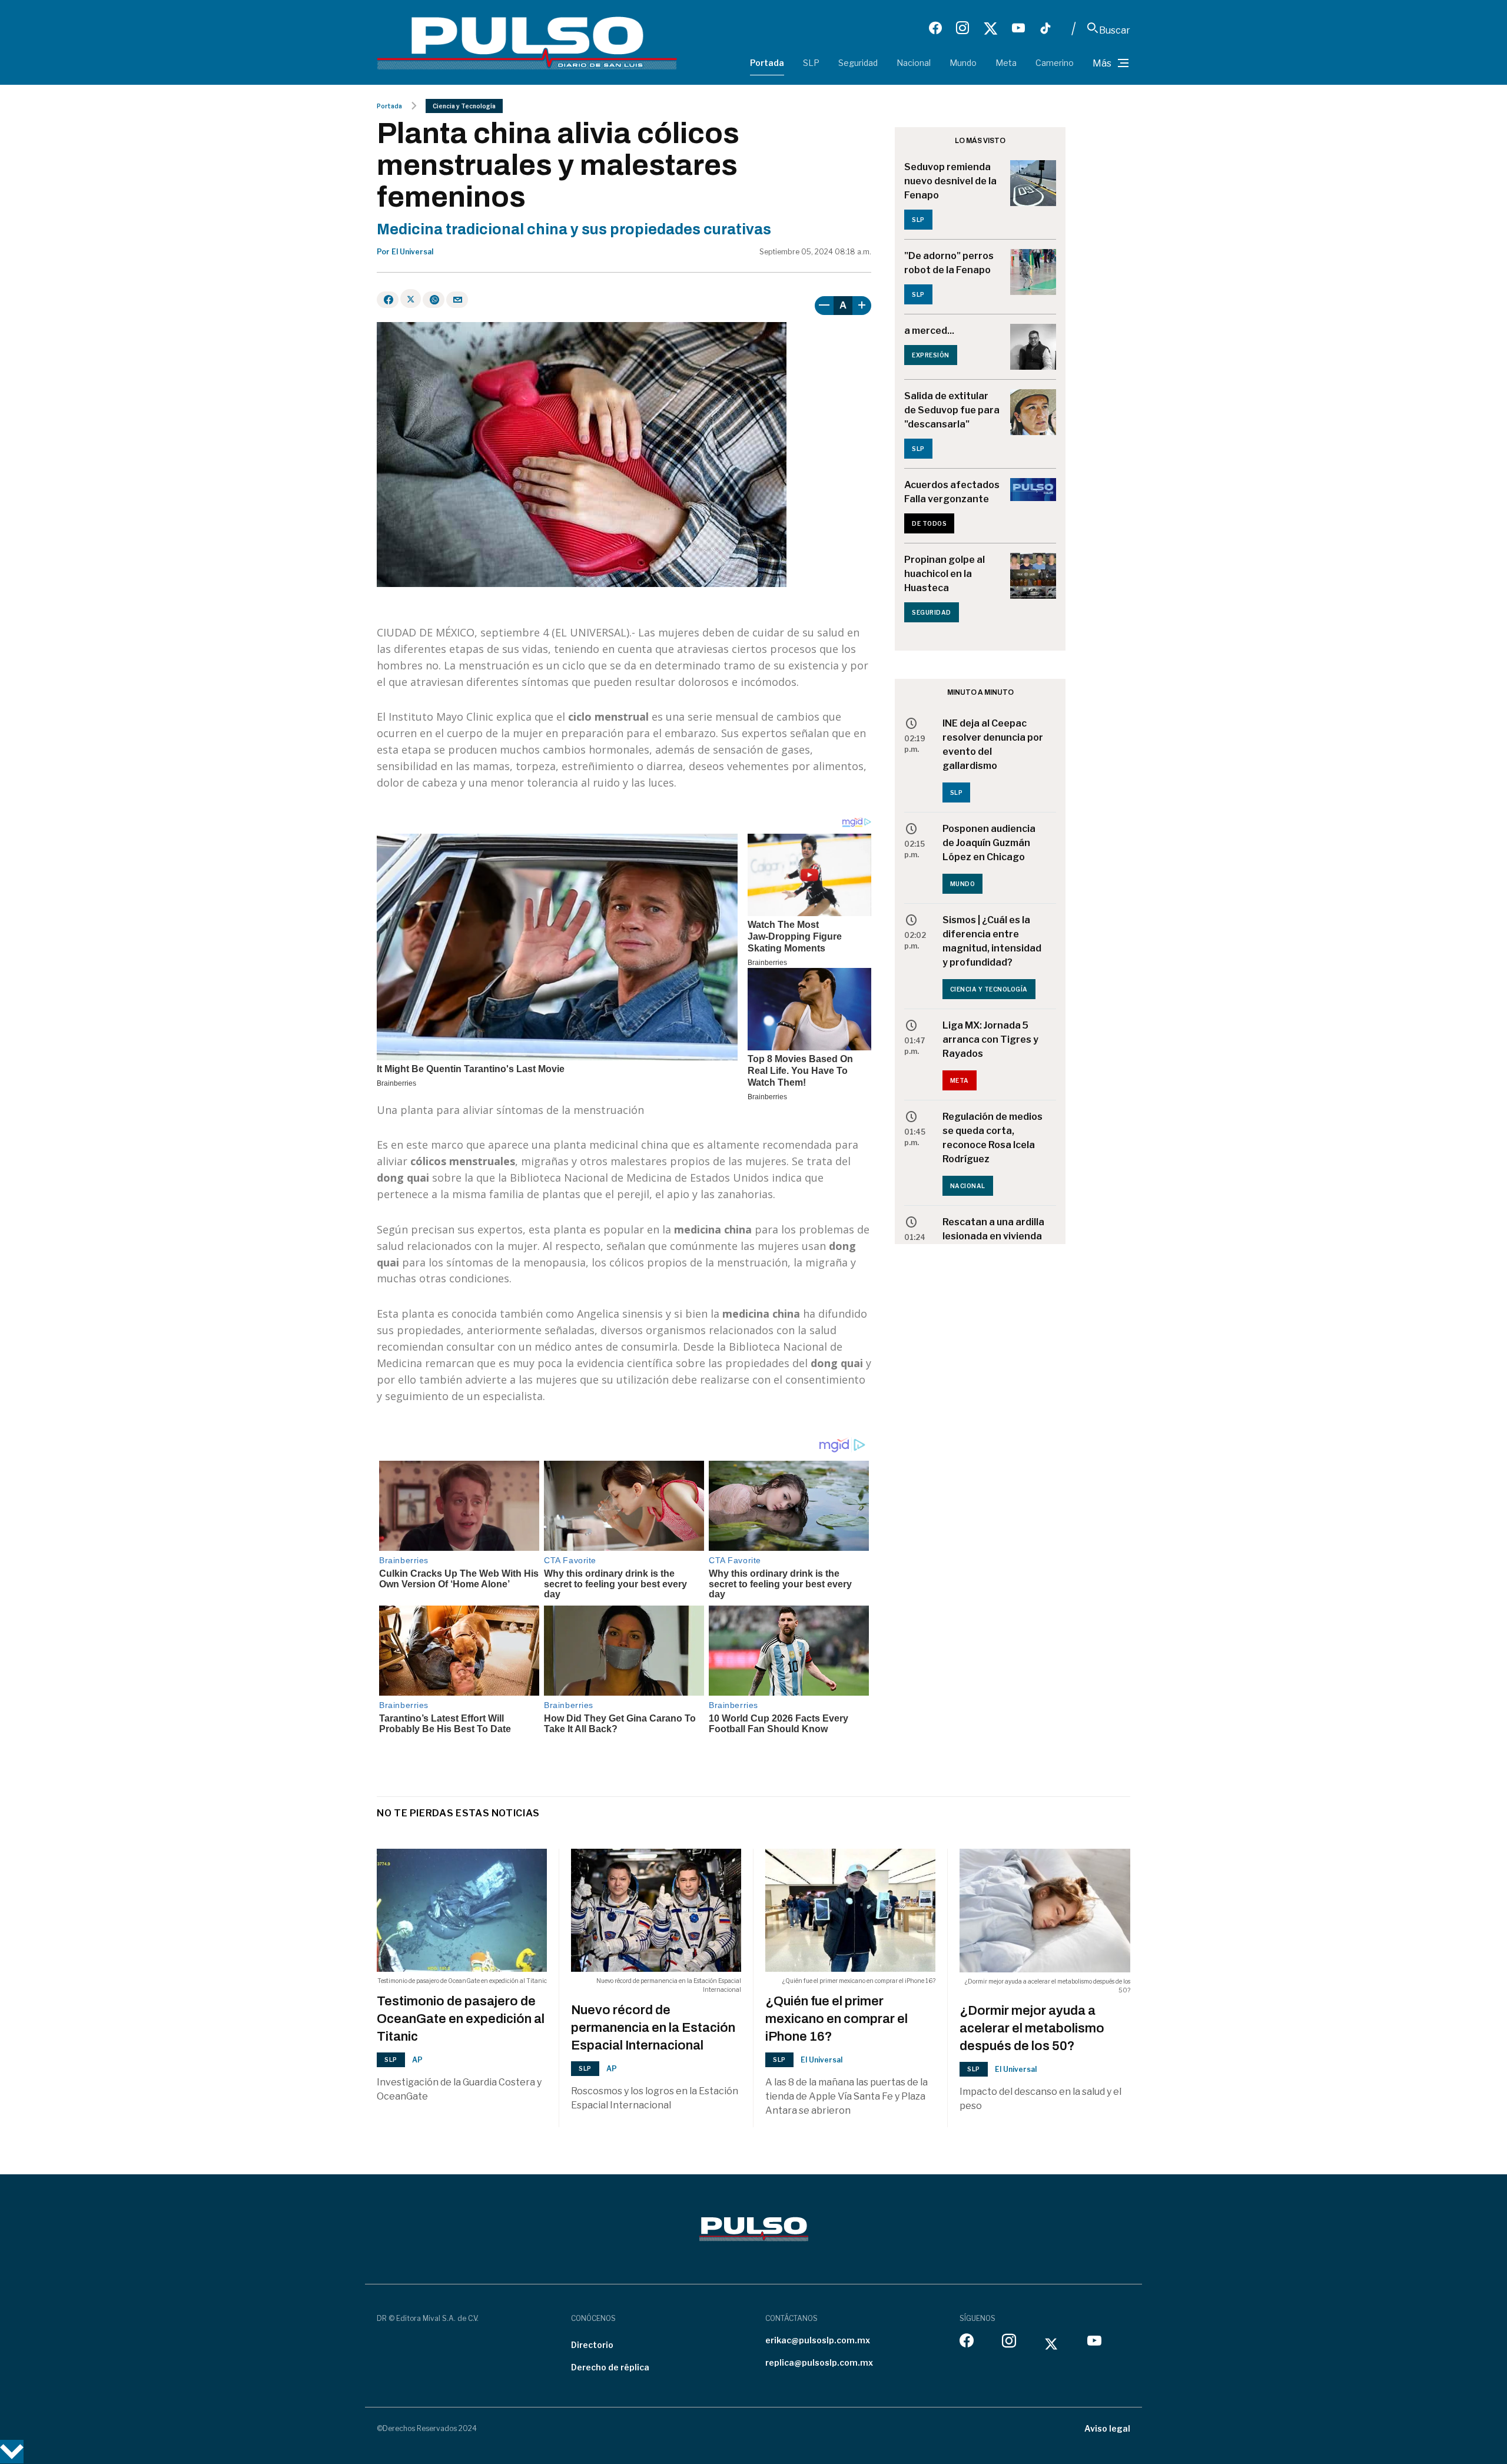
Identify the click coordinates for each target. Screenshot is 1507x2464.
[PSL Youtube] (1018, 28)
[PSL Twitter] (990, 28)
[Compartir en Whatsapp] (434, 300)
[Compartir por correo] (457, 300)
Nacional (914, 63)
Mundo (963, 63)
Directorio (592, 2345)
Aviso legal (1107, 2428)
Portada (767, 63)
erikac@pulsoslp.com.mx (818, 2340)
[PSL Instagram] (962, 28)
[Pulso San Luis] (527, 42)
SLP (811, 63)
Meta (1006, 63)
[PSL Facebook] (935, 28)
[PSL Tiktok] (1045, 28)
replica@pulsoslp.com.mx (819, 2362)
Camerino (1055, 63)
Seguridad (858, 63)
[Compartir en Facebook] (388, 300)
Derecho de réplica (610, 2367)
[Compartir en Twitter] (411, 299)
